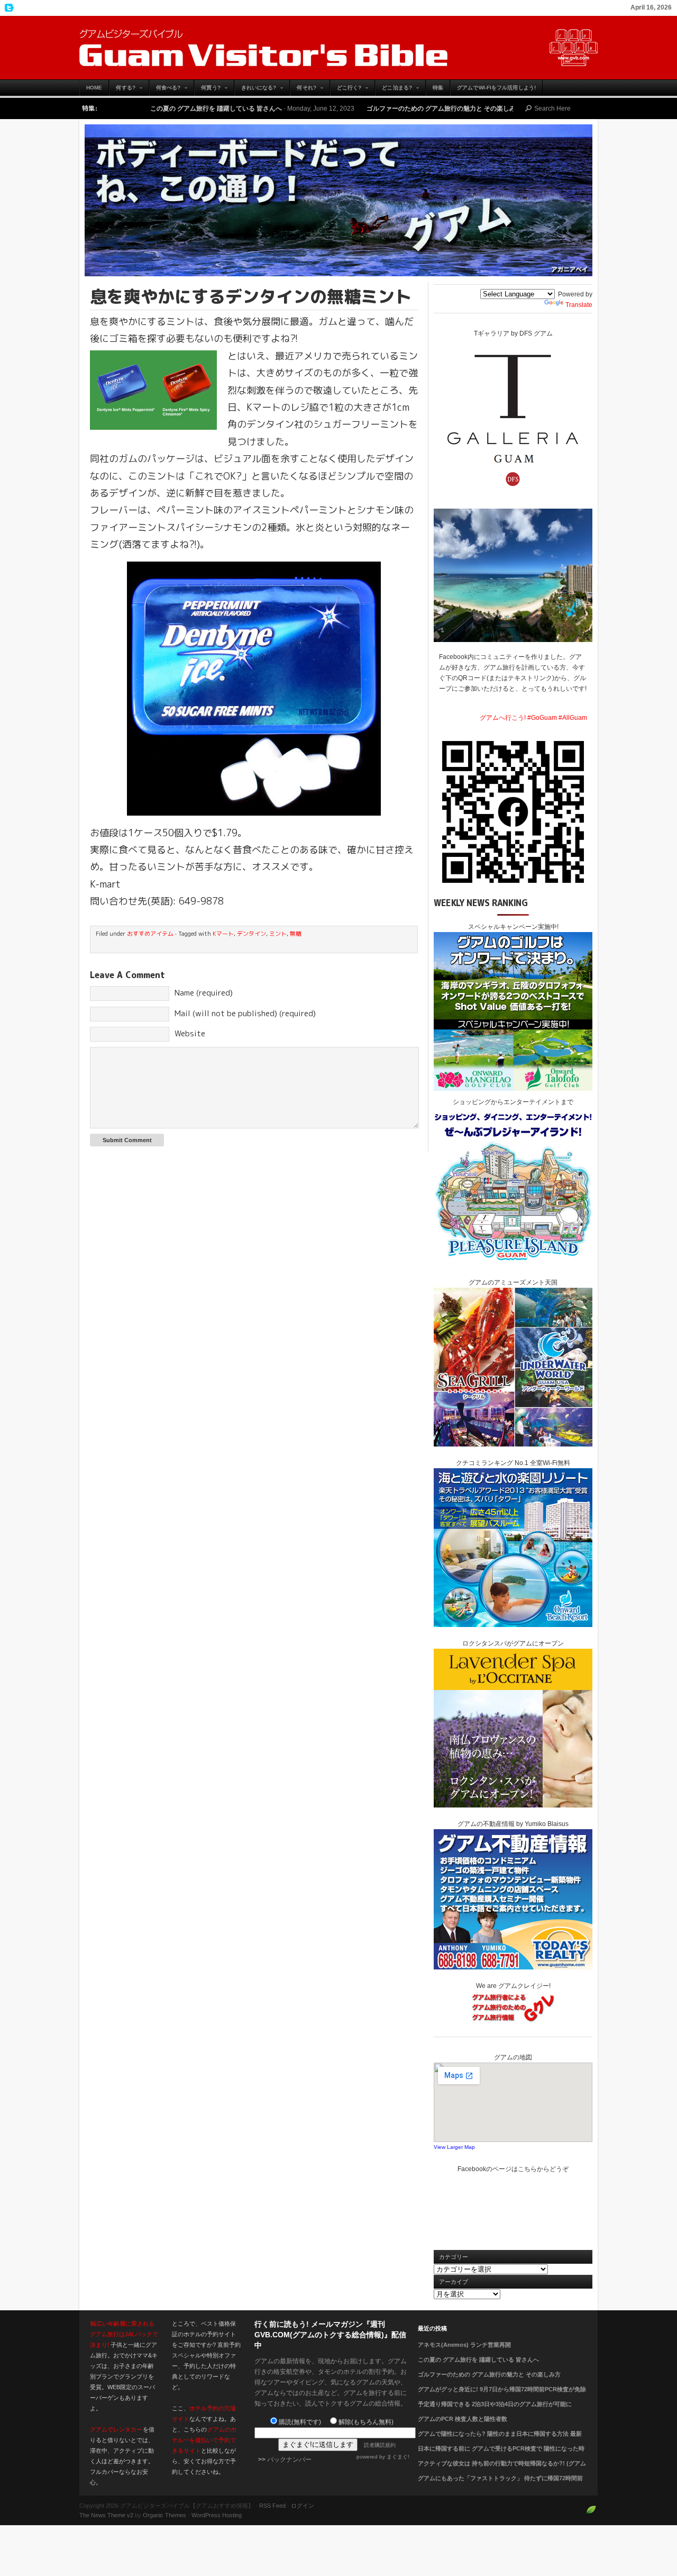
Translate (579, 305)
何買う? (207, 90)
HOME (94, 88)
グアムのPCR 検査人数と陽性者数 (463, 2419)
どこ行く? (346, 90)
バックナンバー (289, 2460)
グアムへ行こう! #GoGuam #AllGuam (533, 718)
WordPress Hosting (217, 2515)
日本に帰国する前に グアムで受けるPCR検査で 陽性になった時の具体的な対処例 (501, 2455)
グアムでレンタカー (116, 2429)
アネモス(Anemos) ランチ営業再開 (464, 2345)
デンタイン (251, 934)
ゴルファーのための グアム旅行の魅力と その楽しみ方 (340, 109)
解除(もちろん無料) (366, 2422)
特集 (438, 88)
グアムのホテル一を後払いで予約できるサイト (204, 2440)
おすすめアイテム (150, 934)
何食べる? (165, 90)
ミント (278, 934)
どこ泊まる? (394, 90)
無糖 (296, 934)
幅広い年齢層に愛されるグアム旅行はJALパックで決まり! (124, 2334)
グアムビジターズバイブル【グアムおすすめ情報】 (338, 48)
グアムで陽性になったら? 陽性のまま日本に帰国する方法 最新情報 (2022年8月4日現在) (500, 2440)
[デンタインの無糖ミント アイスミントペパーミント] (254, 689)
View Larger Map (454, 2147)
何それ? (303, 90)
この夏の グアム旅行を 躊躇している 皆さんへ (111, 109)
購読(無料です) (300, 2422)
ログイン (303, 2506)
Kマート (223, 934)
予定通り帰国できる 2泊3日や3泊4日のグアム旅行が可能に (495, 2404)
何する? (122, 90)
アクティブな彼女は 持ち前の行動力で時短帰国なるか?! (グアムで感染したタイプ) (502, 2470)
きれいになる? (255, 90)
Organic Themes (164, 2515)
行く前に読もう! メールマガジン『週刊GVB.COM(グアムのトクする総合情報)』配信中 (330, 2335)
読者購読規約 (380, 2445)
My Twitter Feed (8, 8)
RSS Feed (272, 2506)
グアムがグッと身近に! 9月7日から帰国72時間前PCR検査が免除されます (502, 2396)
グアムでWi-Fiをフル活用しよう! (496, 88)
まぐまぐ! (398, 2457)
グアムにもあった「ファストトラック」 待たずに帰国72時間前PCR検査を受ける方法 (500, 2484)
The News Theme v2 (106, 2515)
